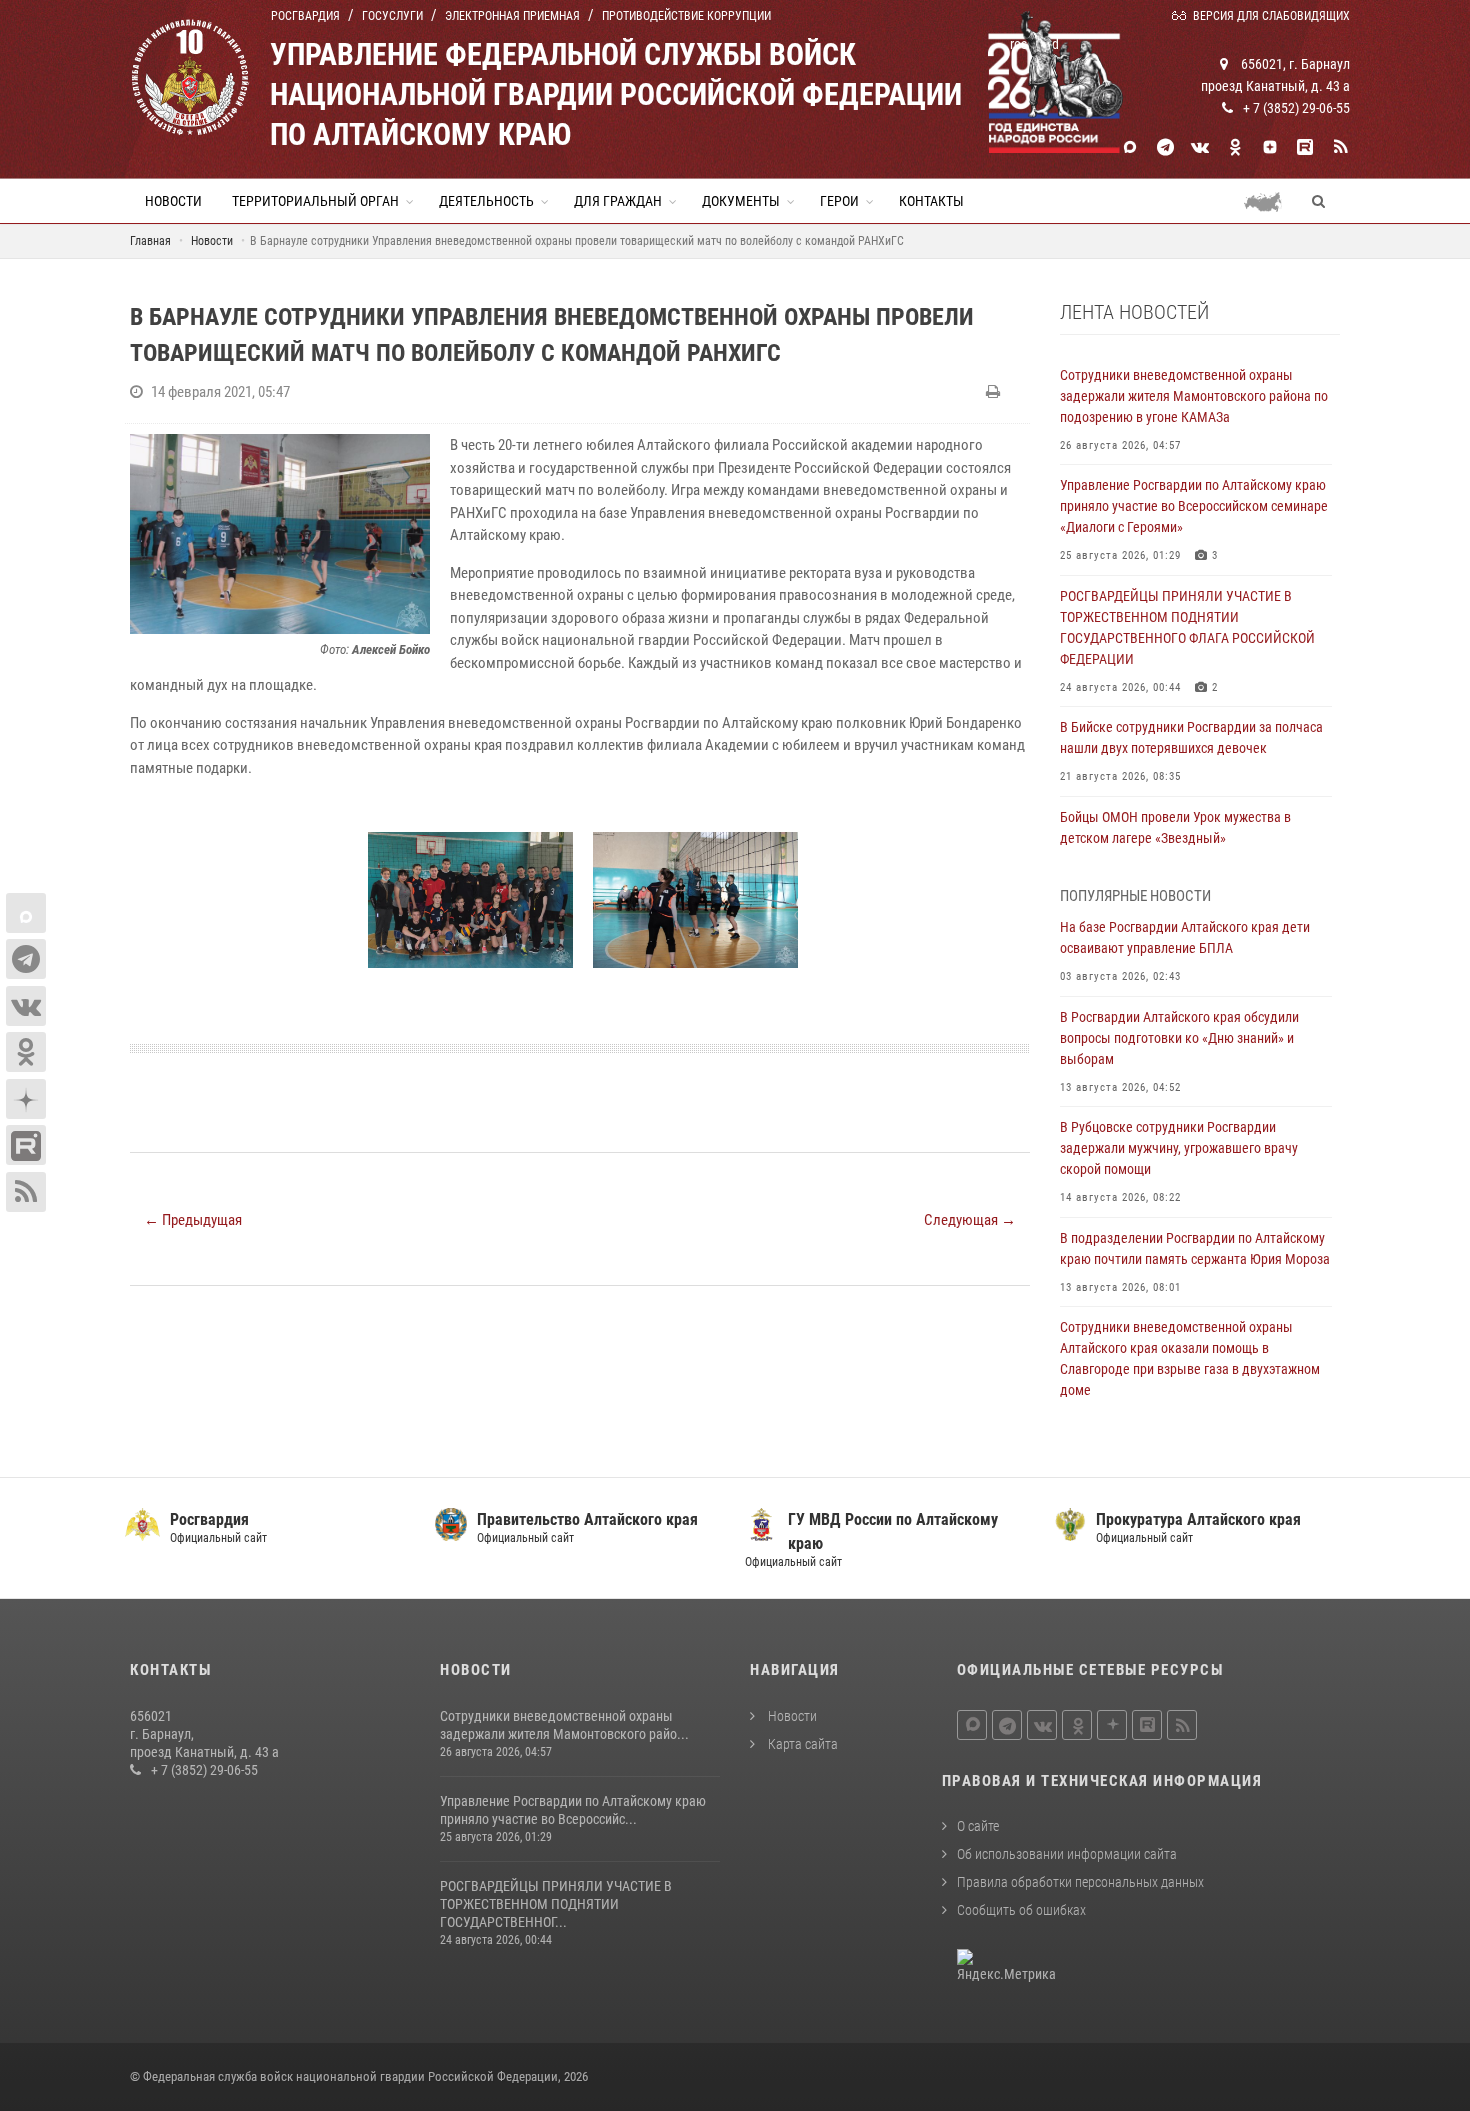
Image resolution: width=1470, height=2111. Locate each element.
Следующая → (970, 1220)
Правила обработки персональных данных (1080, 1882)
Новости (173, 201)
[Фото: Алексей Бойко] (280, 534)
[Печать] (995, 392)
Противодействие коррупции (686, 16)
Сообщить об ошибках (1021, 1910)
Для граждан (618, 201)
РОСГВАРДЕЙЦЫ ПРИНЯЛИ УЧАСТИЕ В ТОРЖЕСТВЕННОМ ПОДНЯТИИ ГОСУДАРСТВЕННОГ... (556, 1904)
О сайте (978, 1826)
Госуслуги (392, 16)
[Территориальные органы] (1270, 201)
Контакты (931, 201)
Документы (741, 201)
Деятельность (486, 201)
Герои (839, 201)
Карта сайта (801, 1744)
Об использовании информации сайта (1067, 1854)
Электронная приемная (512, 16)
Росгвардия (305, 16)
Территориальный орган (315, 201)
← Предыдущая (193, 1220)
